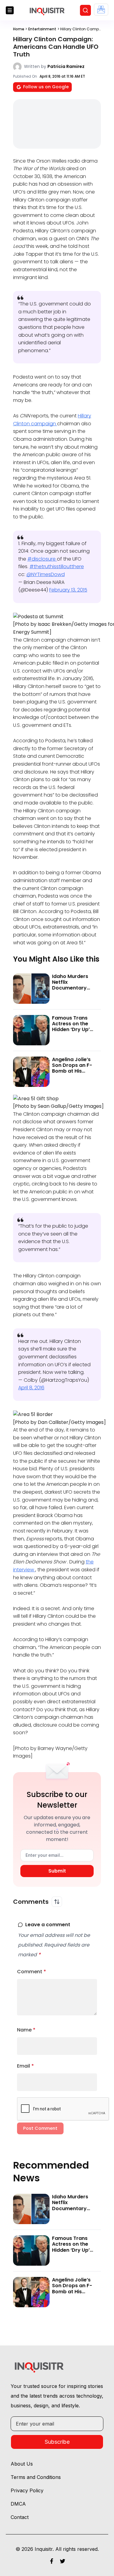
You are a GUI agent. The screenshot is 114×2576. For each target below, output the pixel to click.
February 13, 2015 (68, 590)
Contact (20, 2517)
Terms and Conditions (36, 2477)
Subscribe (57, 2442)
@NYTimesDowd (46, 574)
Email (26, 2066)
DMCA (18, 2504)
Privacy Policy (27, 2490)
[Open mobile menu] (10, 10)
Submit (57, 1871)
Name (26, 2030)
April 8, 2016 (31, 1388)
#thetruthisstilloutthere (57, 566)
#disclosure (42, 559)
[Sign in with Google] (101, 10)
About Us (22, 2464)
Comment (32, 1972)
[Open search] (85, 10)
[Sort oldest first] (57, 1902)
